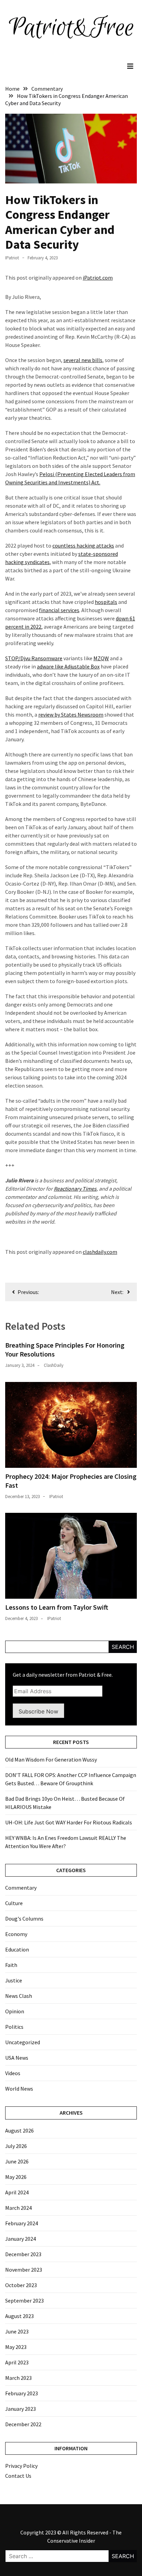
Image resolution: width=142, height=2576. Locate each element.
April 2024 (17, 2192)
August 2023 (19, 2316)
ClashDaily (54, 1365)
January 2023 (21, 2409)
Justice (14, 1980)
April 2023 (17, 2362)
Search (123, 1647)
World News (19, 2089)
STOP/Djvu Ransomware (34, 658)
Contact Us (18, 2476)
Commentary (21, 1888)
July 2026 (16, 2146)
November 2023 (24, 2270)
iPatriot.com (98, 278)
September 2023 (24, 2301)
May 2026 (16, 2177)
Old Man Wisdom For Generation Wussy (51, 1759)
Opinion (15, 2011)
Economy (16, 1934)
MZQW (101, 658)
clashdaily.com (100, 1252)
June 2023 (17, 2331)
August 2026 (19, 2130)
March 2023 (18, 2378)
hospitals (106, 602)
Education (17, 1949)
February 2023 (22, 2393)
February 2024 (22, 2223)
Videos (13, 2073)
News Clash (19, 1996)
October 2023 (21, 2285)
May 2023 (16, 2347)
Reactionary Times (75, 1189)
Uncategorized (23, 2042)
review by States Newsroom (71, 715)
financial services (59, 610)
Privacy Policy (21, 2466)
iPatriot (12, 258)
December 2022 (23, 2424)
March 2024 (18, 2208)
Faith (11, 1965)
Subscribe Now (38, 1711)
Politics (14, 2027)
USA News (17, 2058)
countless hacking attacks (83, 545)
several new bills (83, 360)
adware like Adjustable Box (68, 666)
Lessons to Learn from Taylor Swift (57, 1607)
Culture (14, 1903)
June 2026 (17, 2161)
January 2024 (21, 2239)
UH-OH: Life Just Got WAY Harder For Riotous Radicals (69, 1822)
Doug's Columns (24, 1919)
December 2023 (23, 2254)
